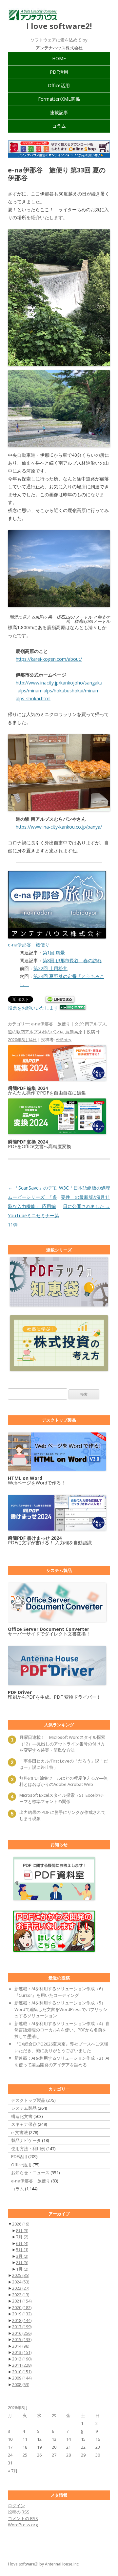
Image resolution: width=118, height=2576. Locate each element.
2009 (22, 2378)
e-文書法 (20, 2132)
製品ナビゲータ (26, 2140)
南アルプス (96, 1024)
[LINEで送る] (60, 1000)
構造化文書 (22, 2116)
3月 (22, 2256)
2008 (21, 2384)
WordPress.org (23, 2525)
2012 (22, 2359)
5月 (22, 2250)
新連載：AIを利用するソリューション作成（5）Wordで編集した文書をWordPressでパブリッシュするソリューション (61, 2009)
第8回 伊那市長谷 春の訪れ (72, 960)
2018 (22, 2320)
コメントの (23, 2518)
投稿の (19, 2512)
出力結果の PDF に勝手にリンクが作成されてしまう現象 (62, 1816)
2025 (21, 2275)
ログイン (16, 2506)
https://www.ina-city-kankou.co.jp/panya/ (59, 827)
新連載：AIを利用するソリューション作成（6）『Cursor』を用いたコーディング (60, 1992)
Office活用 (59, 85)
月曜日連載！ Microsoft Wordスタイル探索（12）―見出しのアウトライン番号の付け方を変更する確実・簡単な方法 (62, 1744)
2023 (21, 2288)
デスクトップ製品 (28, 2100)
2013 (22, 2352)
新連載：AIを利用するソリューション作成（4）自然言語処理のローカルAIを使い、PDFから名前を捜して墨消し (62, 2030)
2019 (22, 2314)
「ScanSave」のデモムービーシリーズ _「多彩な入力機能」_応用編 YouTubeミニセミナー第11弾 (33, 1206)
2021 (22, 2301)
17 (10, 2447)
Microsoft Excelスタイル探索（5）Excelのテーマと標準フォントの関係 (62, 1798)
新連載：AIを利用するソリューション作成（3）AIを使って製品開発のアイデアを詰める (62, 2061)
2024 (21, 2282)
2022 (21, 2295)
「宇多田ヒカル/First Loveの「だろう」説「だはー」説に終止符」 (64, 1764)
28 (69, 2455)
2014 (21, 2346)
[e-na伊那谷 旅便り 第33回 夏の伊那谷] (59, 298)
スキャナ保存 (24, 2124)
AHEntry (64, 1040)
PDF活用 (59, 72)
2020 (22, 2307)
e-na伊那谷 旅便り (51, 1024)
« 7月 (13, 2471)
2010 (22, 2372)
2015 (22, 2339)
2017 (22, 2327)
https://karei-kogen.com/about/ (49, 659)
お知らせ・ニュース (30, 2173)
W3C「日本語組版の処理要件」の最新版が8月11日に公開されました (85, 1197)
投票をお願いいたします (33, 1008)
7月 (22, 2237)
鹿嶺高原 (74, 1032)
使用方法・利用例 (28, 2149)
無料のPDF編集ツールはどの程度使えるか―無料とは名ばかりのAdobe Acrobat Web (64, 1781)
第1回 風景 (54, 953)
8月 (22, 2230)
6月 (22, 2243)
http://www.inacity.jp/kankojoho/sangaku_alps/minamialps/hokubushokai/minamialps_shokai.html (59, 691)
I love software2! (59, 26)
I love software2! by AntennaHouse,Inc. (44, 2564)
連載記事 (59, 112)
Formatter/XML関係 (59, 99)
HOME (59, 58)
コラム (59, 126)
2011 (22, 2365)
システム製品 (24, 2108)
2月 (22, 2262)
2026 (21, 2224)
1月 (22, 2269)
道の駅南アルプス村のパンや (36, 1032)
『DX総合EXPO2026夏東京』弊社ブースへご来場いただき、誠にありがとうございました (61, 2047)
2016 (22, 2333)
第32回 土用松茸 (50, 968)
